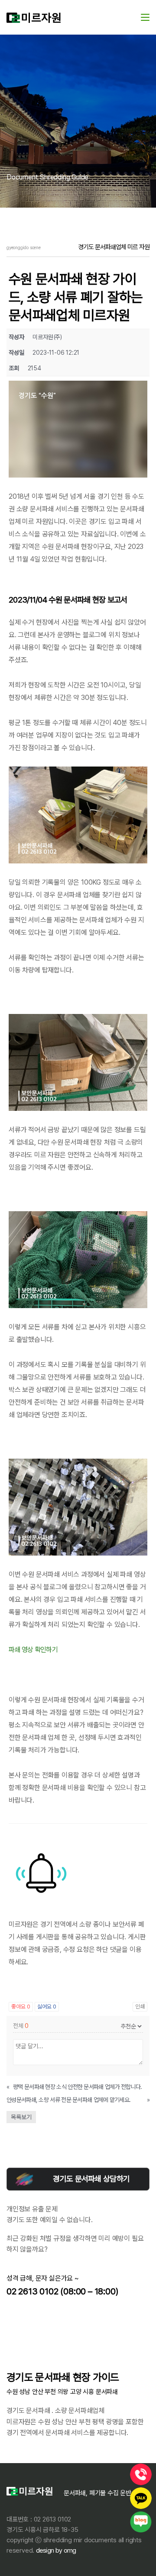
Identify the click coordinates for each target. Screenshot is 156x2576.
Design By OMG (55, 2550)
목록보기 (21, 2117)
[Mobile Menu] (145, 17)
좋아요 (21, 2007)
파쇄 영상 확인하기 (33, 1650)
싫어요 (47, 2007)
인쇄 (140, 2007)
